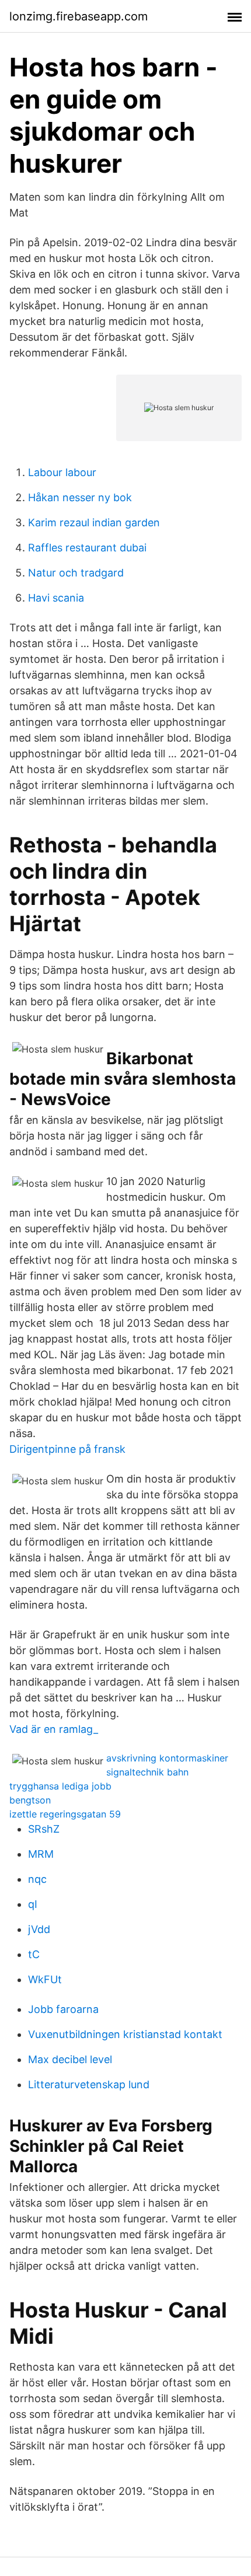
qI (33, 1904)
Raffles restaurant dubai (87, 548)
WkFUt (45, 1979)
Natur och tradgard (76, 573)
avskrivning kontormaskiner (167, 1758)
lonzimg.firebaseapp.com (79, 16)
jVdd (39, 1929)
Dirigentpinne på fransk (67, 1449)
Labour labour (62, 472)
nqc (37, 1879)
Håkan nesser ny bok (80, 497)
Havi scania (56, 598)
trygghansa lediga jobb (60, 1786)
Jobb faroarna (63, 2009)
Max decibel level (70, 2059)
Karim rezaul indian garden (94, 522)
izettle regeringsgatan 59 (65, 1814)
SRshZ (44, 1829)
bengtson (30, 1800)
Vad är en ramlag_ (54, 1729)
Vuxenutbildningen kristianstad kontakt (125, 2034)
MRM (41, 1854)
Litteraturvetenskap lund (89, 2084)
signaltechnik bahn (147, 1772)
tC (34, 1954)
